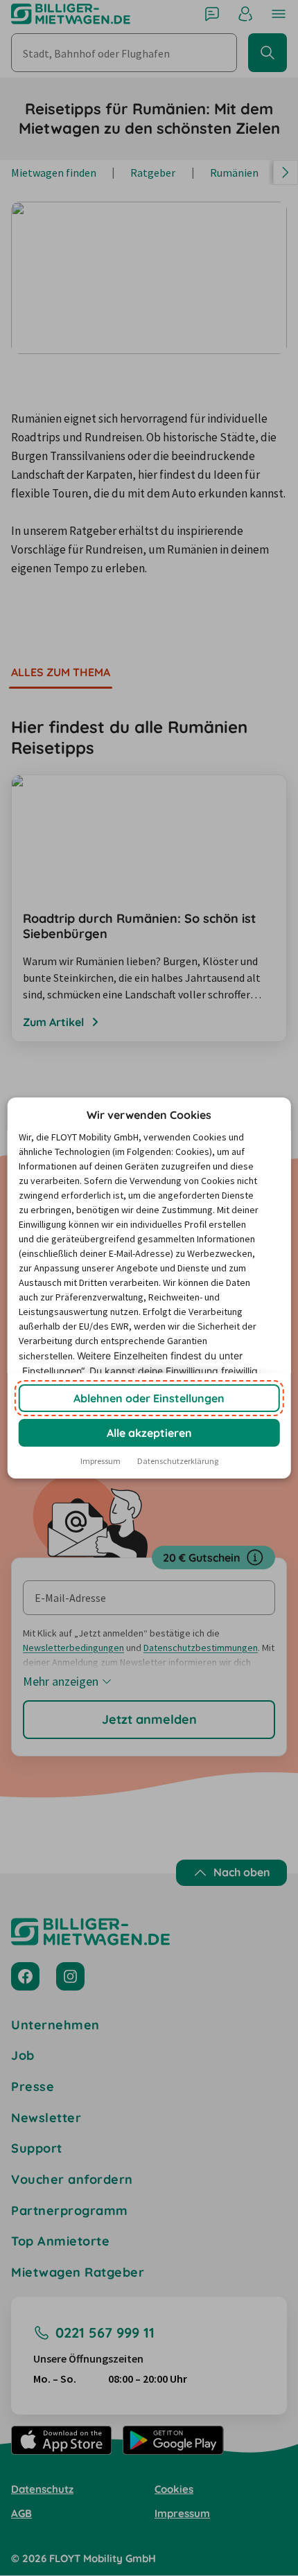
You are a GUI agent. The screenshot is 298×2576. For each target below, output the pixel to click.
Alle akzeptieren (149, 1433)
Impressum (100, 1461)
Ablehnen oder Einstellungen (149, 1398)
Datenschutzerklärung (178, 1461)
